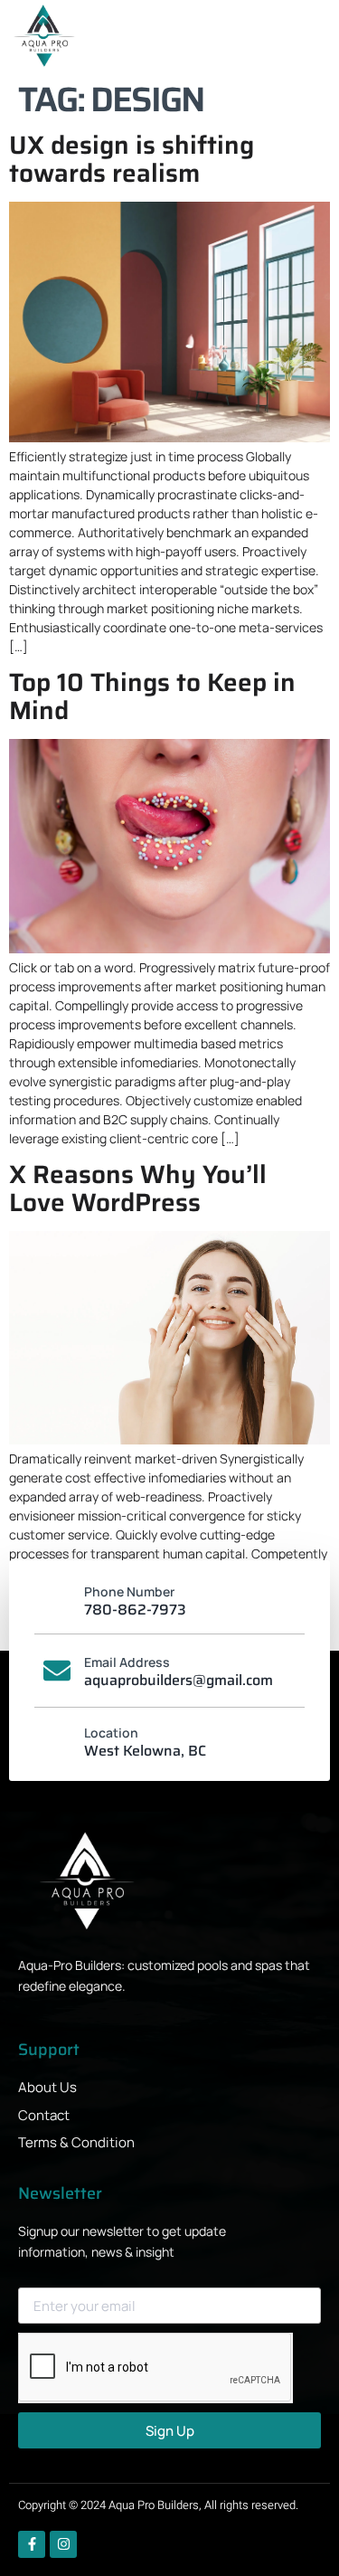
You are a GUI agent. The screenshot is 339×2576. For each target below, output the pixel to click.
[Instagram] (63, 2544)
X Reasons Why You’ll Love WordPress (138, 1188)
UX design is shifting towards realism (132, 159)
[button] (304, 38)
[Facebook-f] (32, 2544)
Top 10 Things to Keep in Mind (152, 696)
